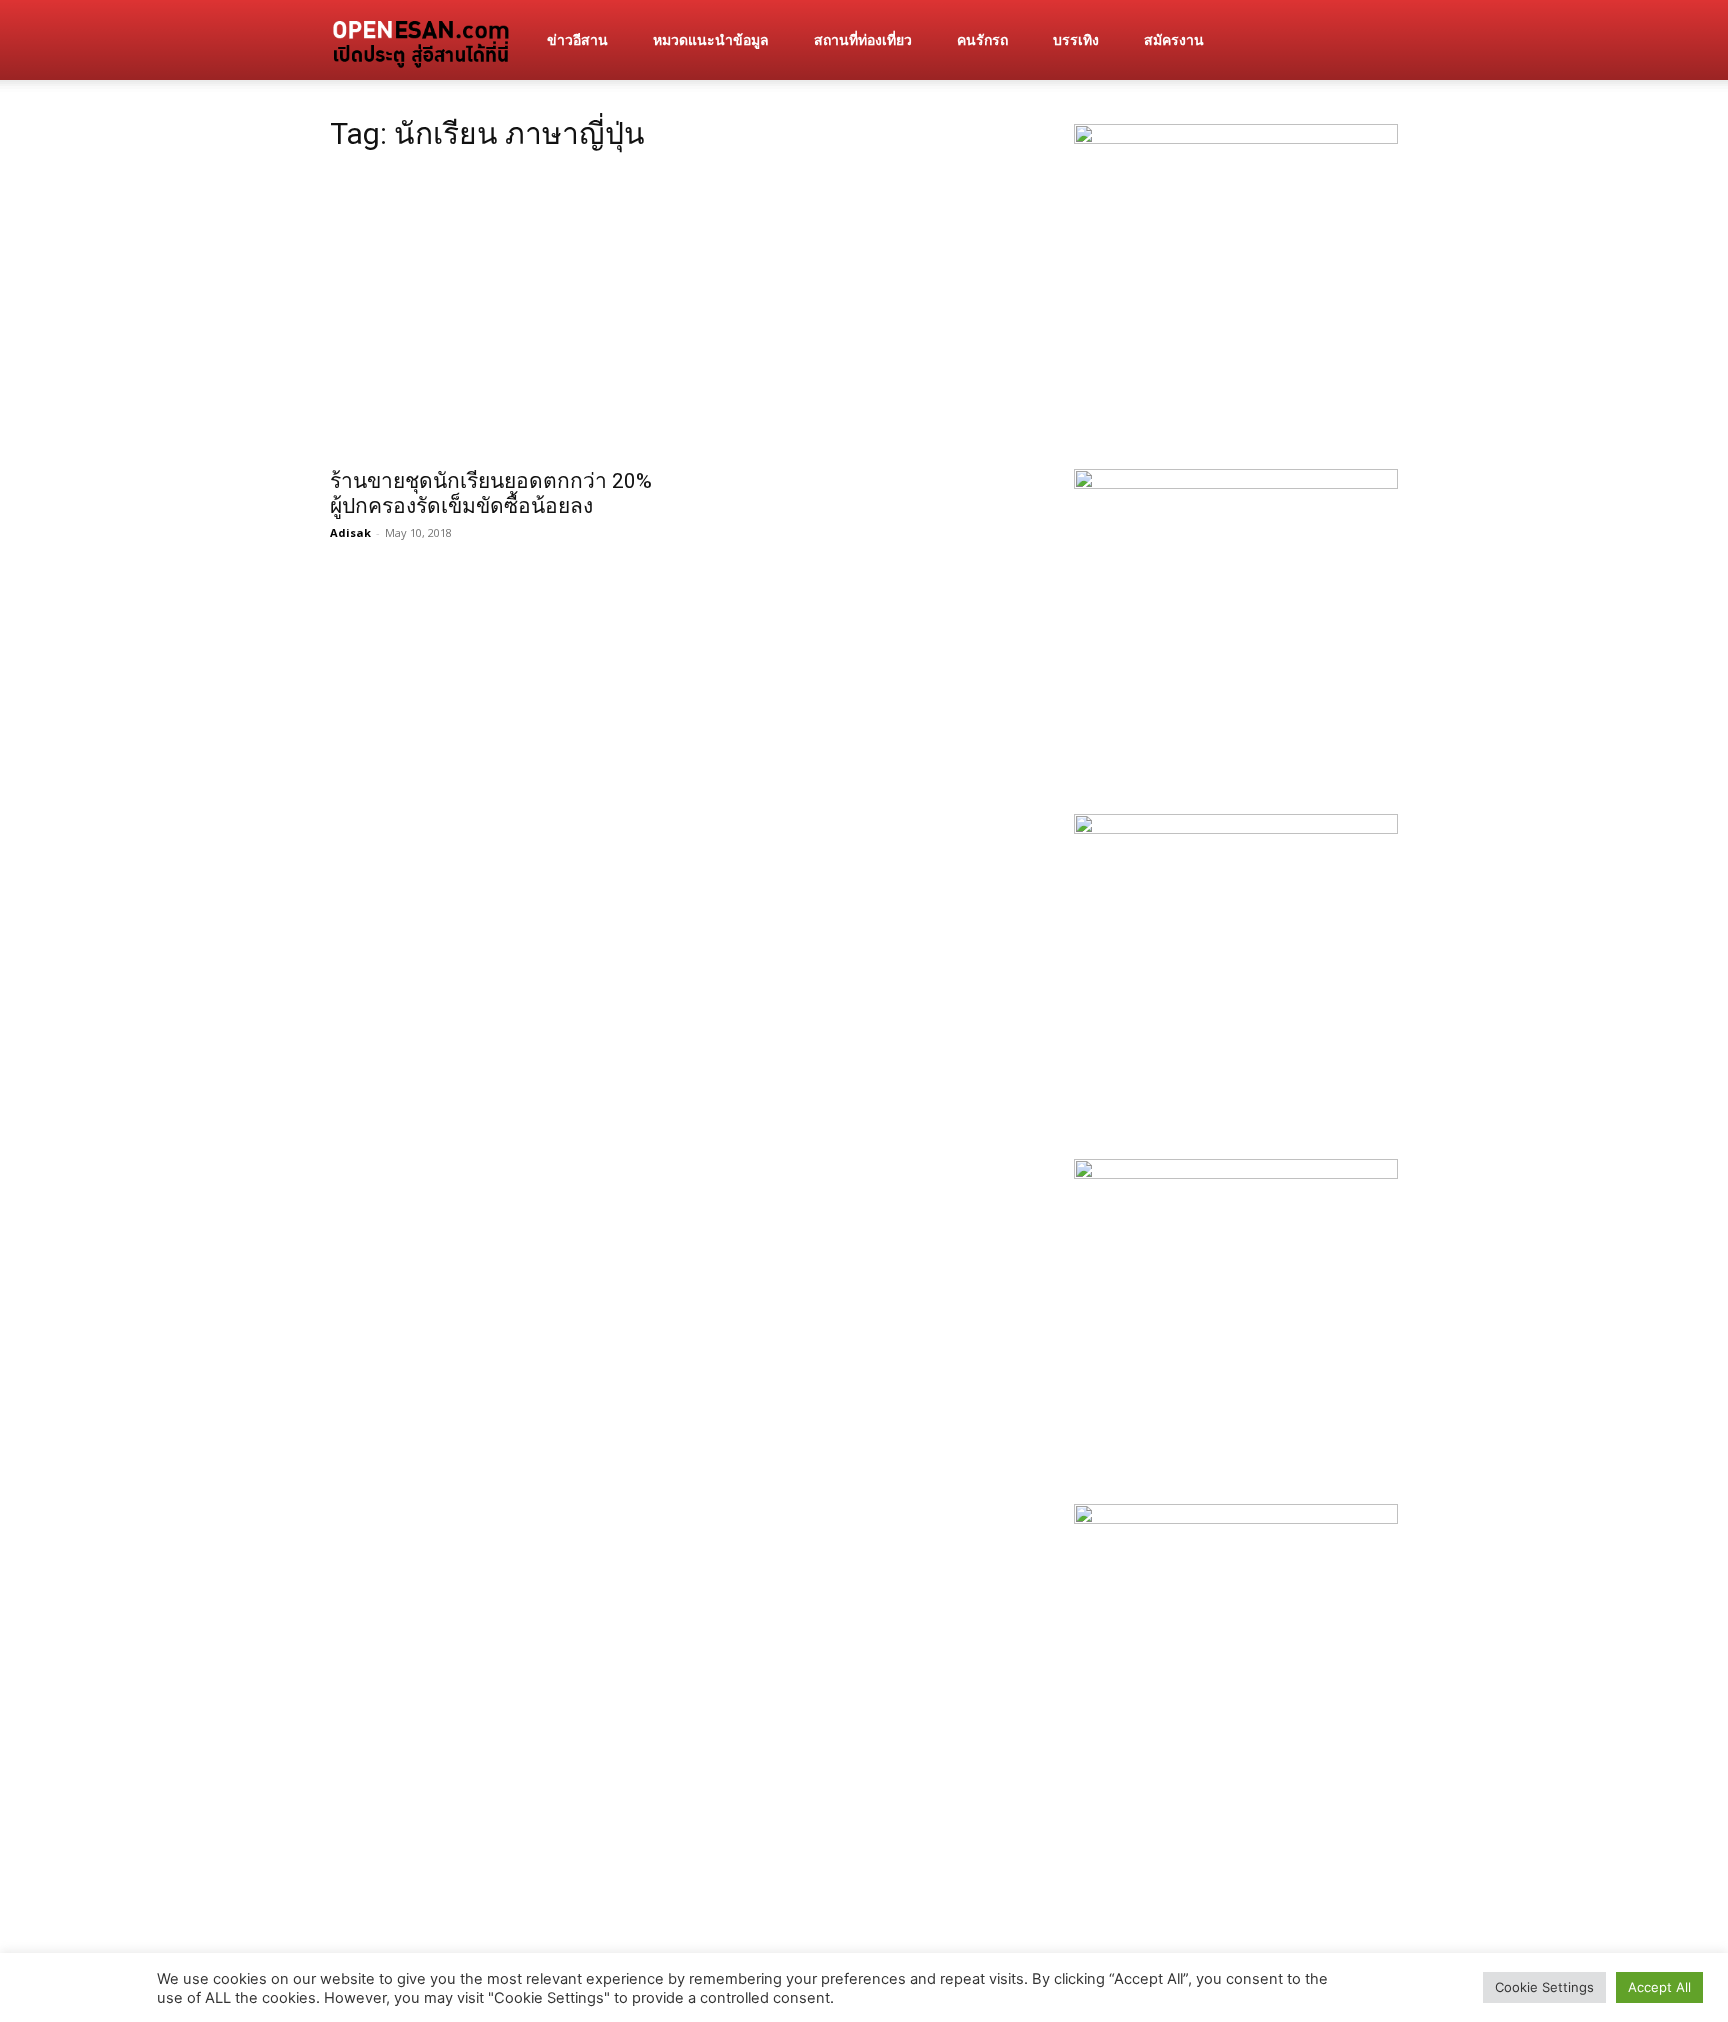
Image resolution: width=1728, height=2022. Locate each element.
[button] (1374, 41)
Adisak (350, 532)
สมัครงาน (1174, 39)
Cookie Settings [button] (1544, 1987)
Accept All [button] (1659, 1987)
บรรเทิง (1076, 39)
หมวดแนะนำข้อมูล (711, 39)
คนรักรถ (982, 39)
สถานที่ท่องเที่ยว (863, 39)
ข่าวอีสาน (577, 39)
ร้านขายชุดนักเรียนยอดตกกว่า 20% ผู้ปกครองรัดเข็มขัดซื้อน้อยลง (491, 493)
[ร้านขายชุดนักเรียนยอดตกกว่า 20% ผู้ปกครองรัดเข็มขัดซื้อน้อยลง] (492, 314)
